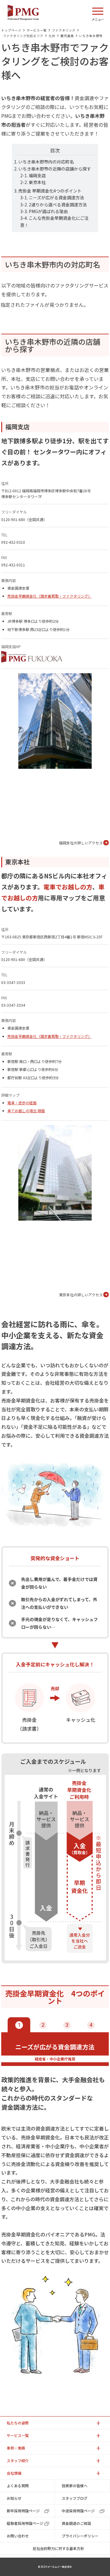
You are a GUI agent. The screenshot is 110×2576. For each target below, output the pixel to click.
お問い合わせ (18, 2536)
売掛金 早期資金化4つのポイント (50, 191)
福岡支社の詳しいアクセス (81, 843)
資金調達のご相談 (76, 2523)
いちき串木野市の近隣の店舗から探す (55, 169)
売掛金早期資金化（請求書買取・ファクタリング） (50, 596)
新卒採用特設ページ (23, 2511)
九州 (52, 36)
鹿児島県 (67, 36)
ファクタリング (64, 30)
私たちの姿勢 (18, 2423)
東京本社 (37, 182)
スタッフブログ (75, 2498)
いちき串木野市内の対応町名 (46, 162)
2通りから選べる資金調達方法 (58, 205)
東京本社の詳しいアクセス (81, 1295)
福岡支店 (37, 175)
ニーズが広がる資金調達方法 (56, 197)
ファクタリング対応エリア (23, 36)
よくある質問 (18, 2486)
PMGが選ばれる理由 (48, 211)
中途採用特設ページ (78, 2511)
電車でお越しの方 (68, 887)
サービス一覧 (37, 30)
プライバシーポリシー (80, 2536)
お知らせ (14, 2498)
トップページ (11, 30)
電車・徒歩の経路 (22, 1103)
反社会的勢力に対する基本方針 (58, 2548)
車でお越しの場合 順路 (26, 1111)
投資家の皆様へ (75, 2486)
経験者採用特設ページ (25, 2523)
